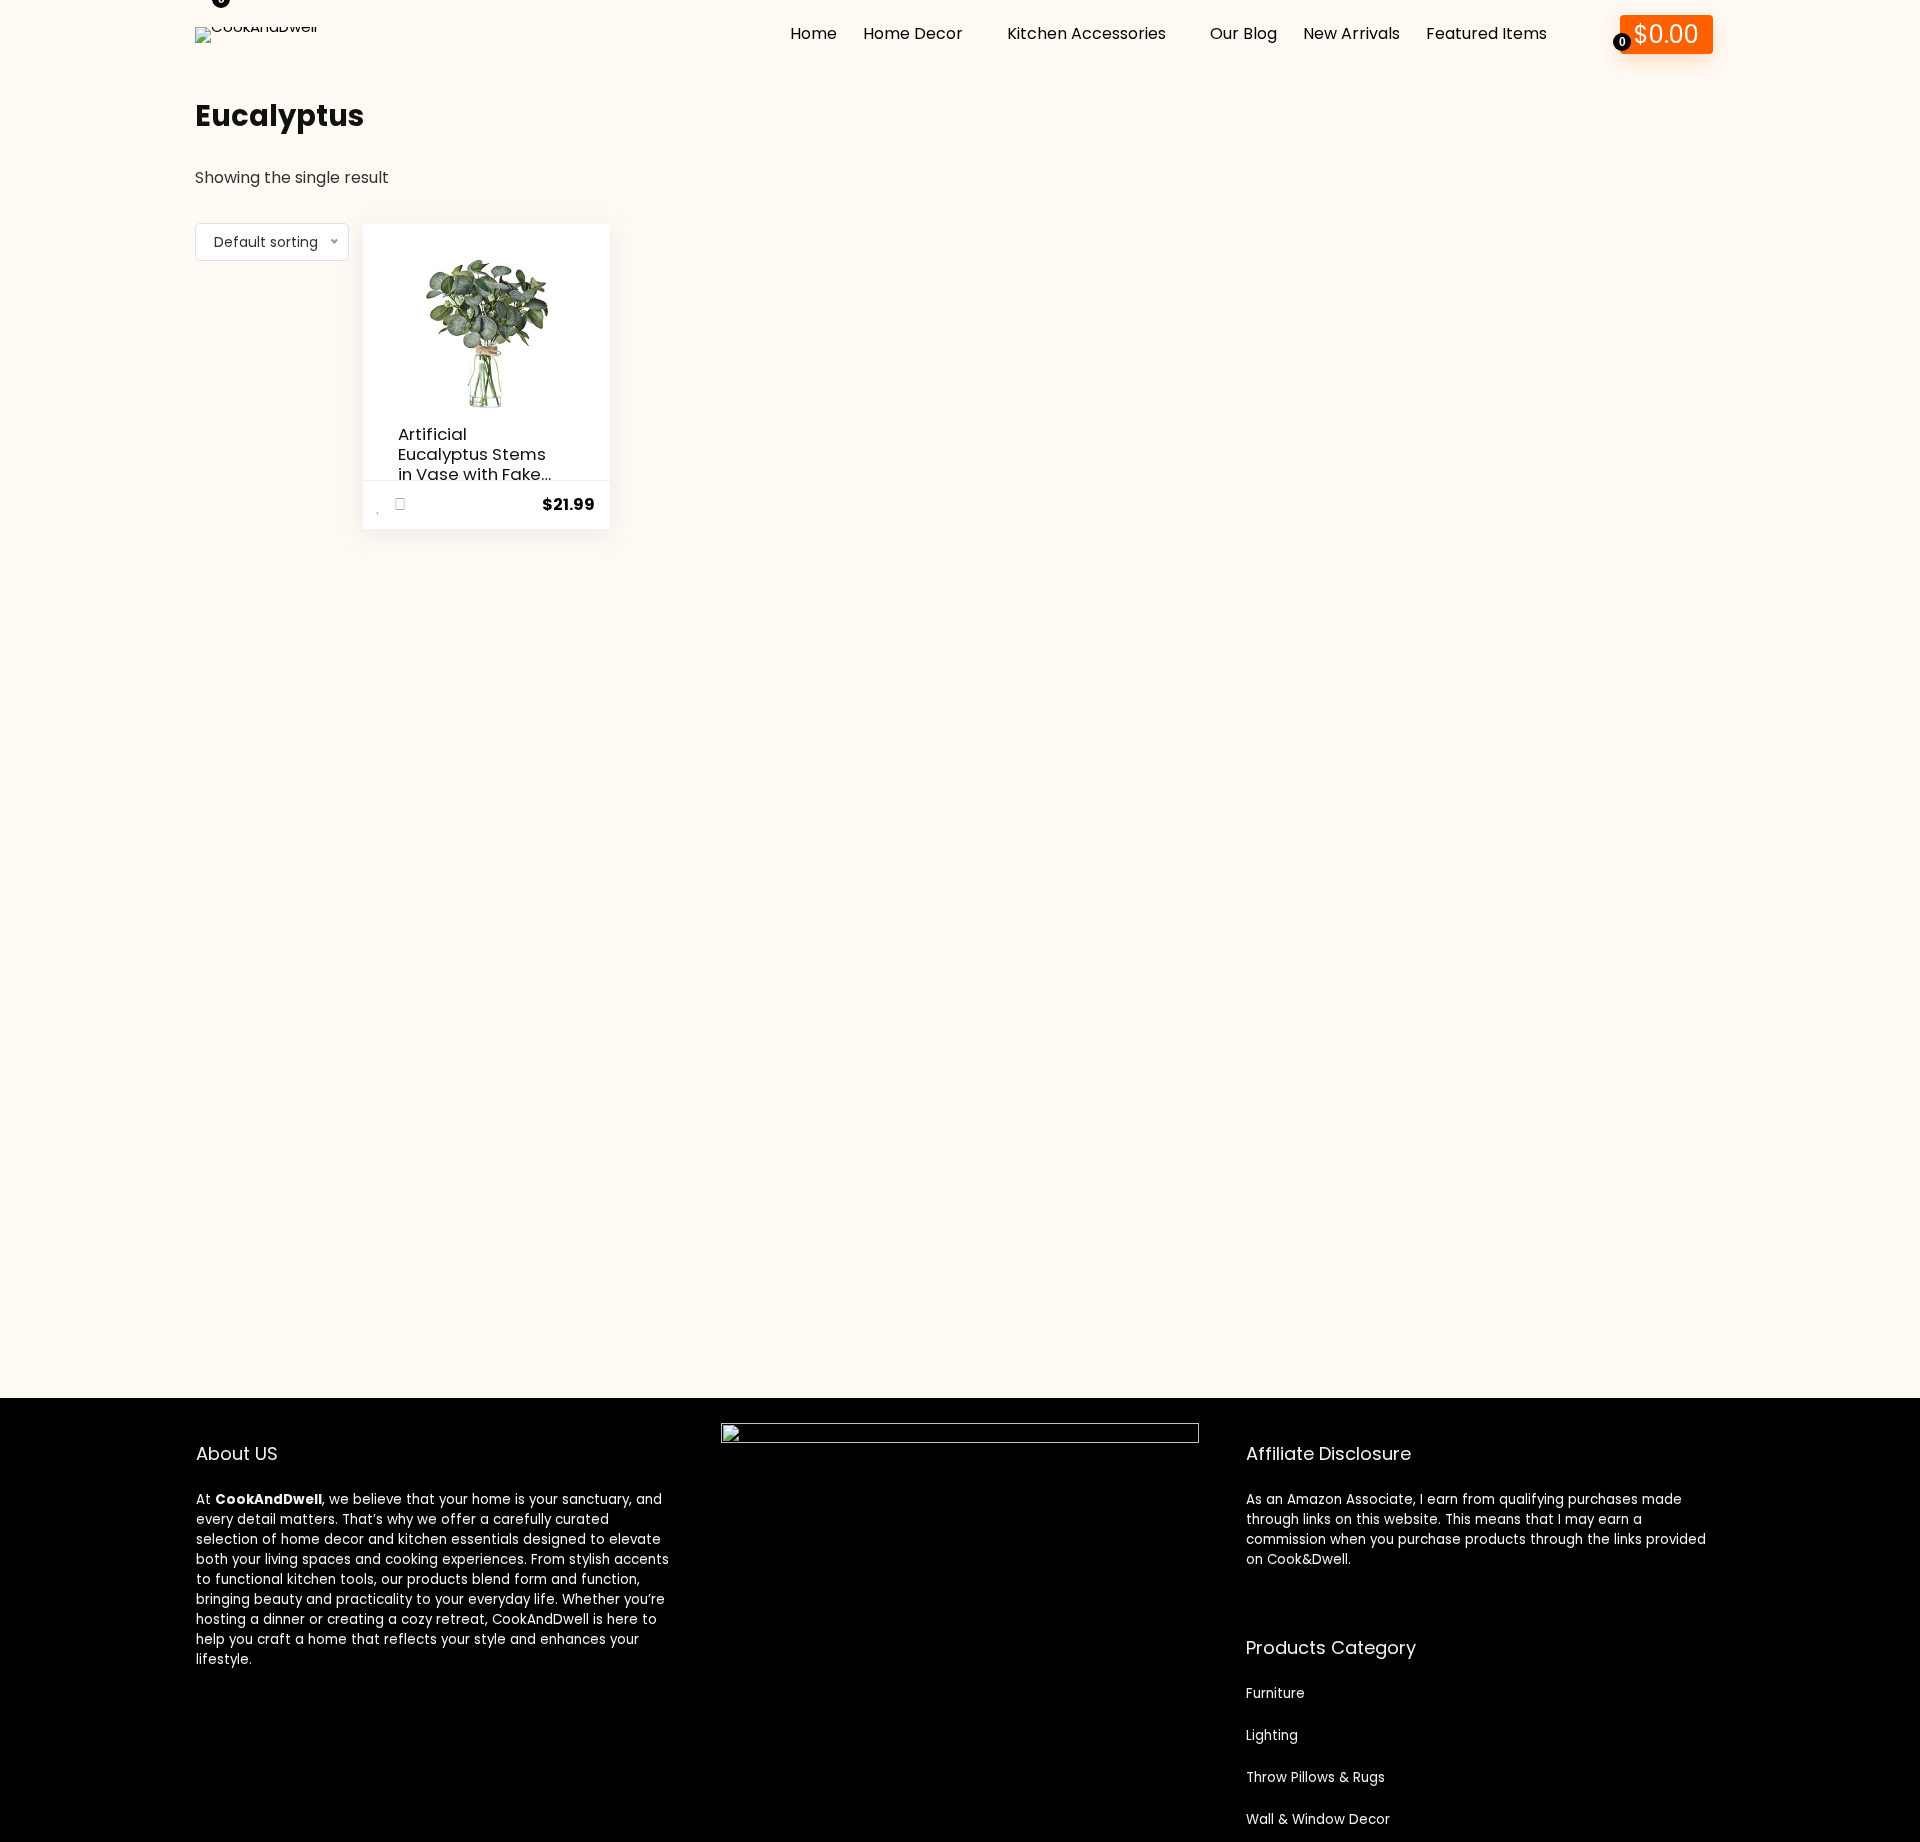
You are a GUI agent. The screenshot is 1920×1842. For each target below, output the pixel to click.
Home (813, 33)
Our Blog (1243, 33)
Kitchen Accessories (1086, 33)
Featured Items (1486, 33)
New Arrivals (1351, 33)
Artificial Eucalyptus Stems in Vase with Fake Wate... (472, 464)
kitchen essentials (458, 1539)
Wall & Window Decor (1318, 1819)
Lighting (1272, 1735)
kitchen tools (328, 1579)
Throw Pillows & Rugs (1315, 1777)
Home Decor (913, 33)
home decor (322, 1539)
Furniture (1275, 1693)
